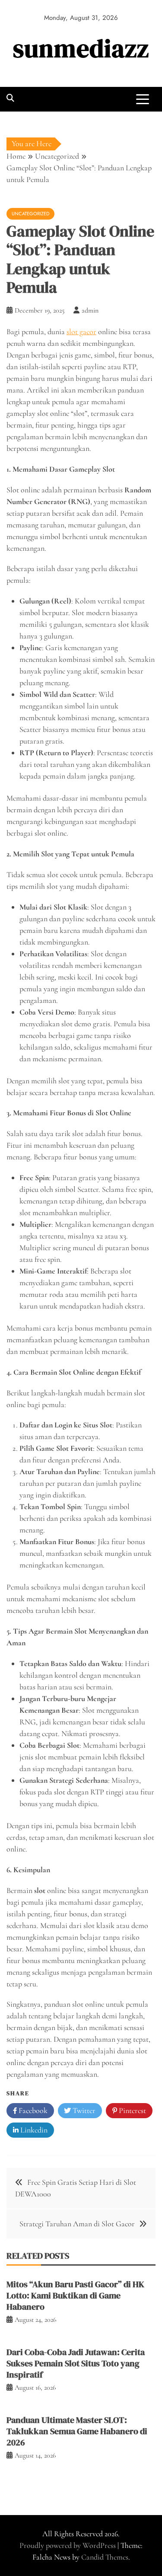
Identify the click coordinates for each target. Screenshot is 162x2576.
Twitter (83, 2110)
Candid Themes (105, 2557)
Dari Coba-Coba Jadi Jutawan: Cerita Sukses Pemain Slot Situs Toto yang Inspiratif (76, 2363)
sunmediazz (81, 48)
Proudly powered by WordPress (68, 2545)
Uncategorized (30, 214)
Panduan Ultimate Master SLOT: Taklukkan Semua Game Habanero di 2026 (77, 2431)
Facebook (32, 2110)
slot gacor (81, 332)
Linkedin (33, 2130)
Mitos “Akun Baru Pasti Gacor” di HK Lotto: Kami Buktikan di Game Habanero (75, 2295)
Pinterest (132, 2110)
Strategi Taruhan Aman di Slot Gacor (77, 2224)
